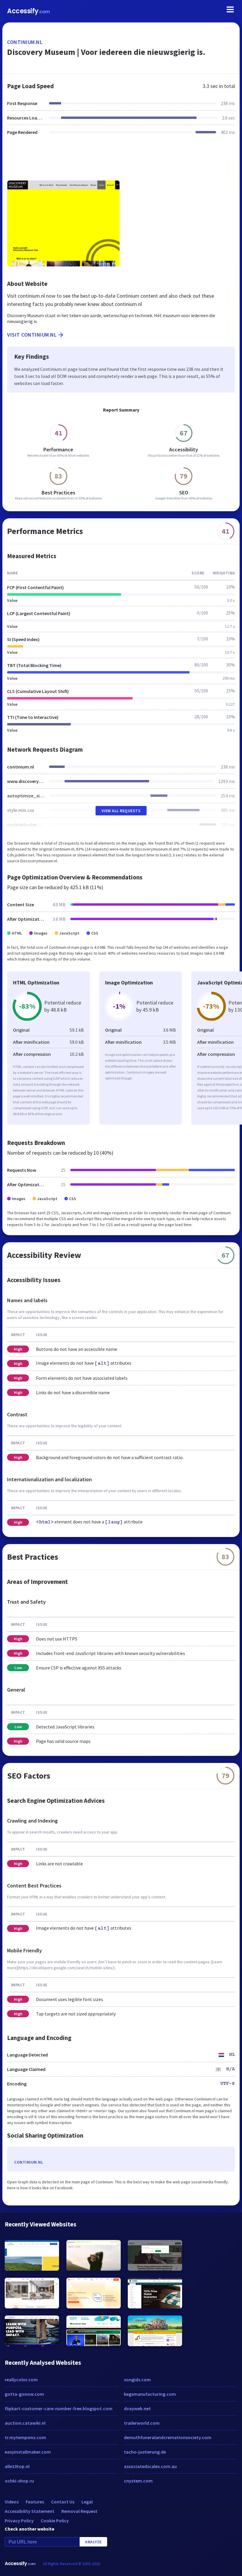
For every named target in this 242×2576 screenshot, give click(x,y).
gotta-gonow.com (24, 2394)
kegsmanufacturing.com (150, 2394)
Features (35, 2502)
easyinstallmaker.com (28, 2452)
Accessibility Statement (30, 2511)
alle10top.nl (17, 2466)
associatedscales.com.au (150, 2466)
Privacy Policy (19, 2521)
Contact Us (63, 2502)
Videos (12, 2502)
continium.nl (25, 42)
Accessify (28, 11)
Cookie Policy (55, 2521)
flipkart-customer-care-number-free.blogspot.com (59, 2408)
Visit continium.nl (32, 335)
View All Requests (121, 811)
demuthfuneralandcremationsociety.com (168, 2437)
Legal (87, 2502)
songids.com (137, 2380)
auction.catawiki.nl (25, 2423)
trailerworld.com (142, 2423)
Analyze (93, 2542)
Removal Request (79, 2511)
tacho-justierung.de (145, 2452)
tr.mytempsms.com (25, 2437)
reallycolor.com (21, 2380)
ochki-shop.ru (19, 2481)
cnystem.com (138, 2481)
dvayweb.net (137, 2408)
